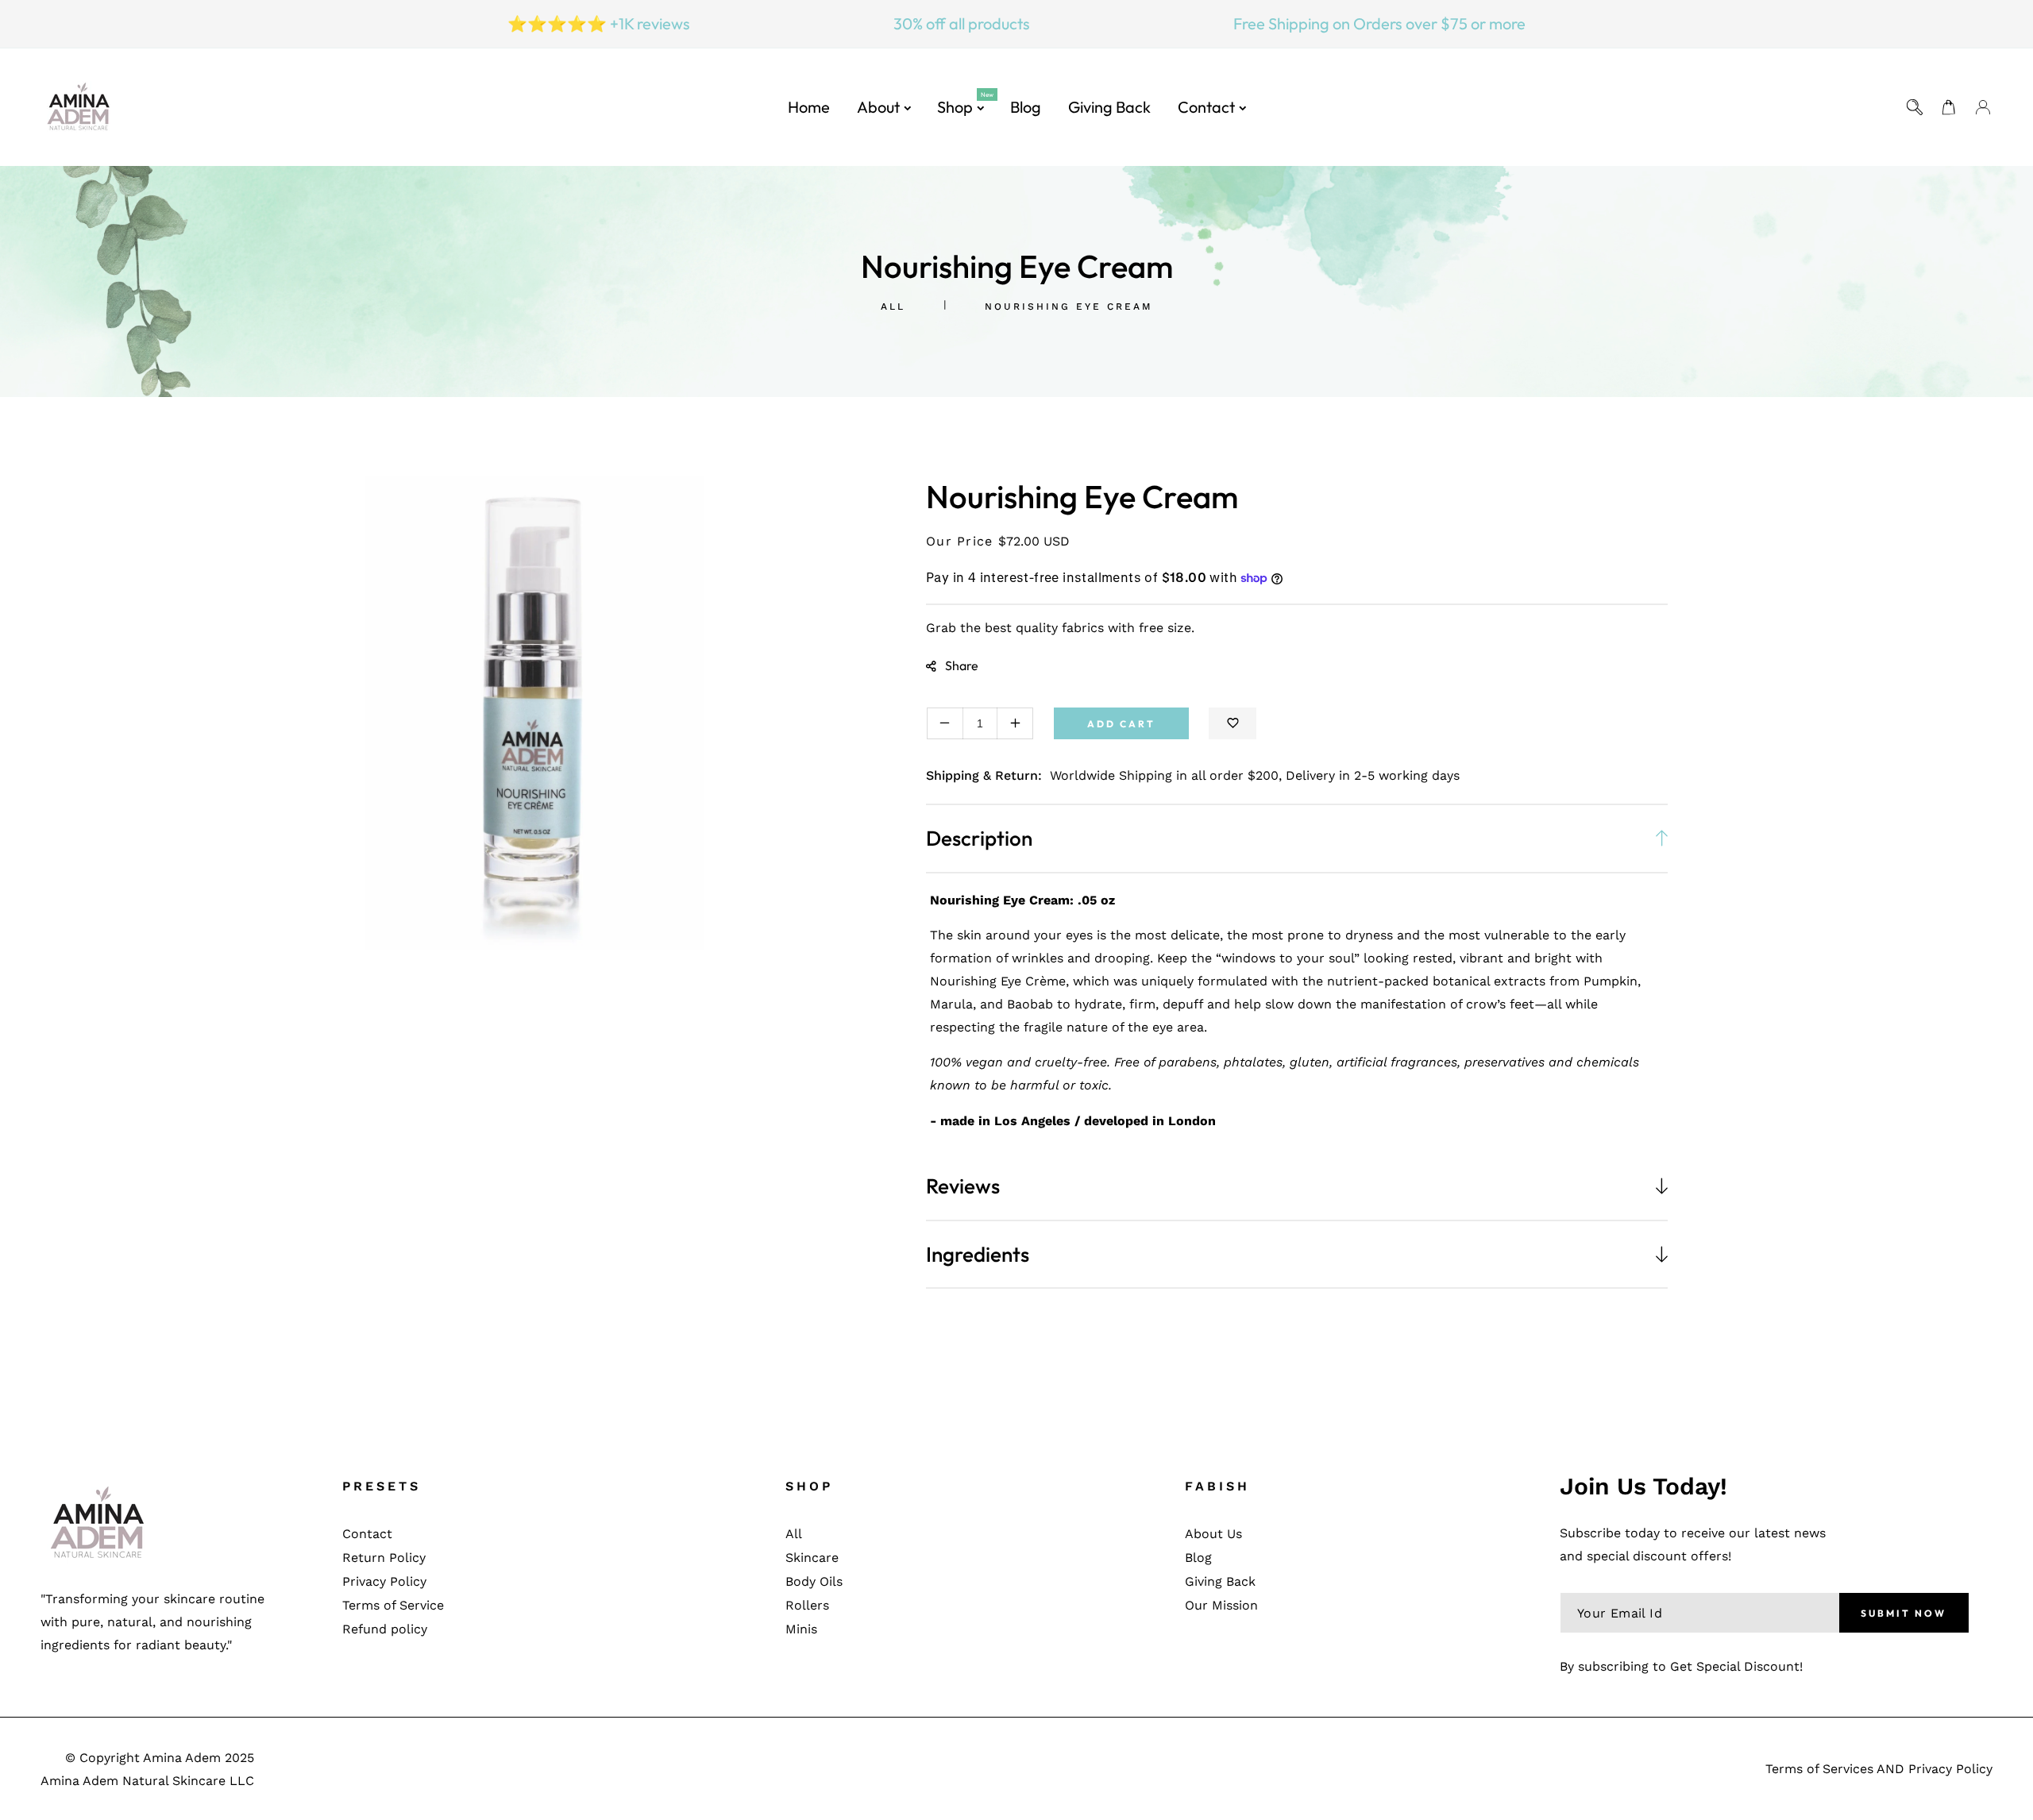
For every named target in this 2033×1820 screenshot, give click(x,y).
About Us (1213, 1534)
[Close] (1956, 1719)
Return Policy (384, 1558)
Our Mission (1221, 1605)
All (893, 307)
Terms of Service (393, 1605)
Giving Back (1220, 1581)
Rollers (807, 1605)
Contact (367, 1534)
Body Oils (814, 1581)
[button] (1949, 108)
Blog (1198, 1558)
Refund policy (385, 1629)
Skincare (812, 1558)
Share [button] (962, 665)
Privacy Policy (384, 1581)
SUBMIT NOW (1904, 1613)
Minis (801, 1629)
